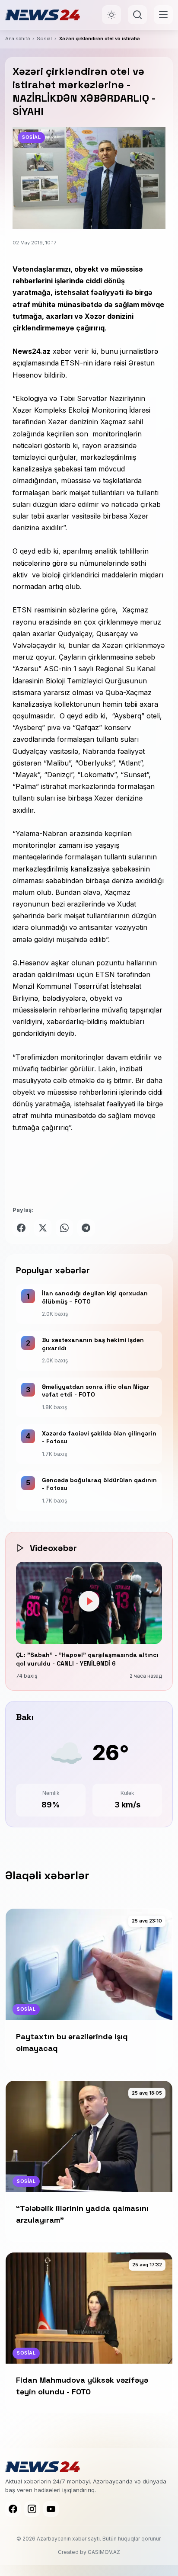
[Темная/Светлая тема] (111, 15)
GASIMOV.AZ (104, 2552)
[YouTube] (51, 2509)
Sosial (44, 38)
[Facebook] (13, 2509)
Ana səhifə (17, 38)
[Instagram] (32, 2509)
